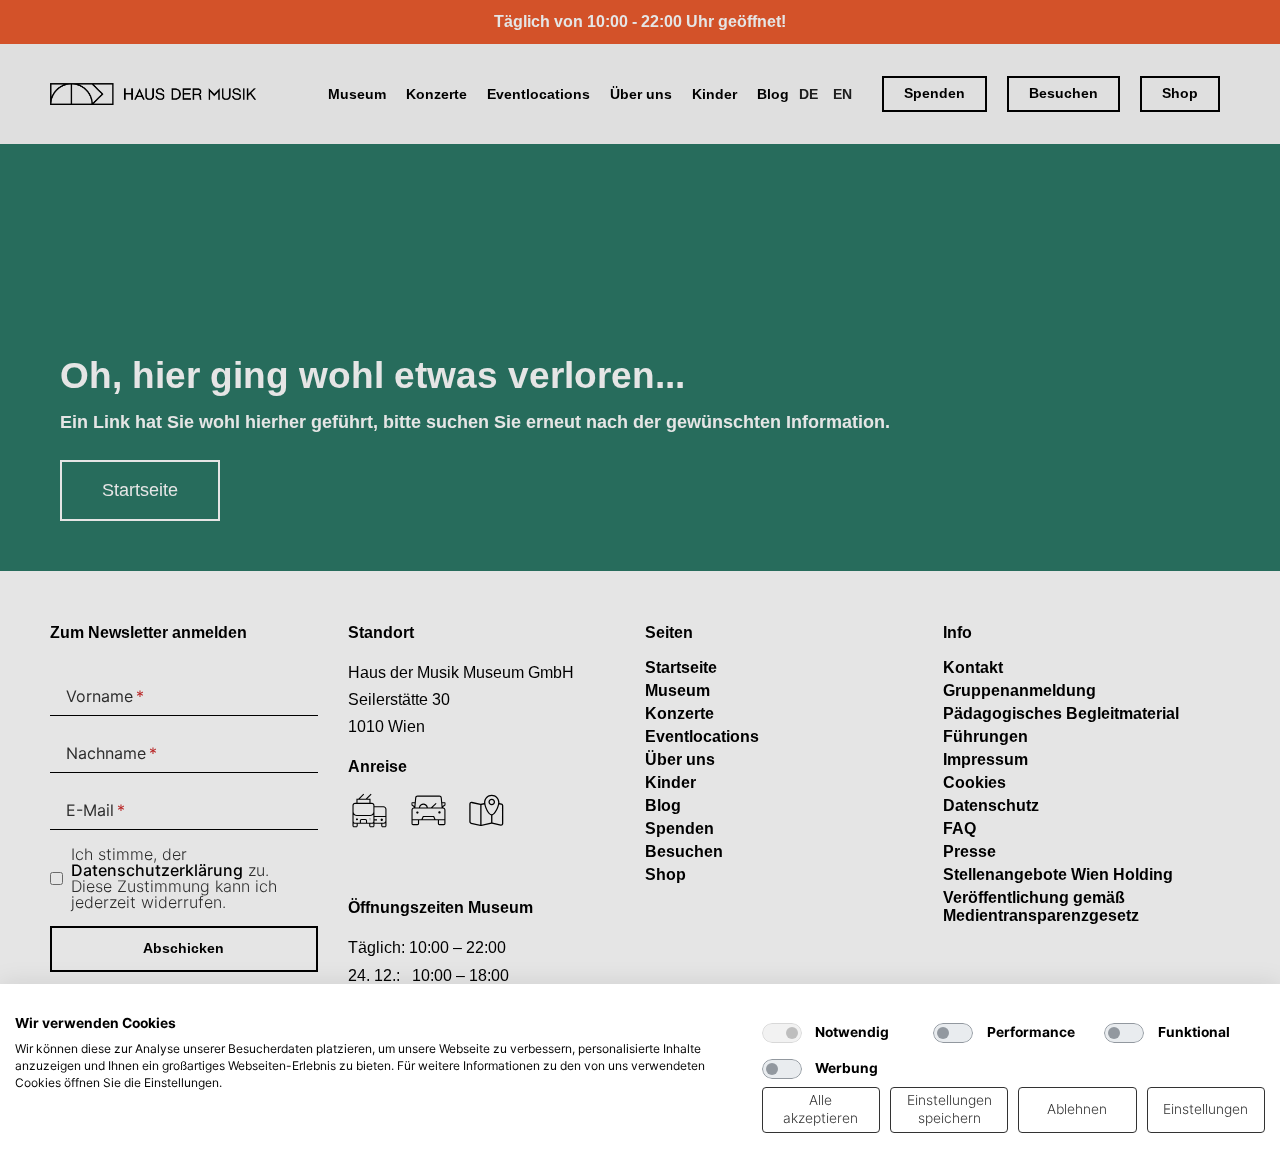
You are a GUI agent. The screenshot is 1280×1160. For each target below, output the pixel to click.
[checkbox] (782, 1033)
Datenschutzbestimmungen (655, 1008)
